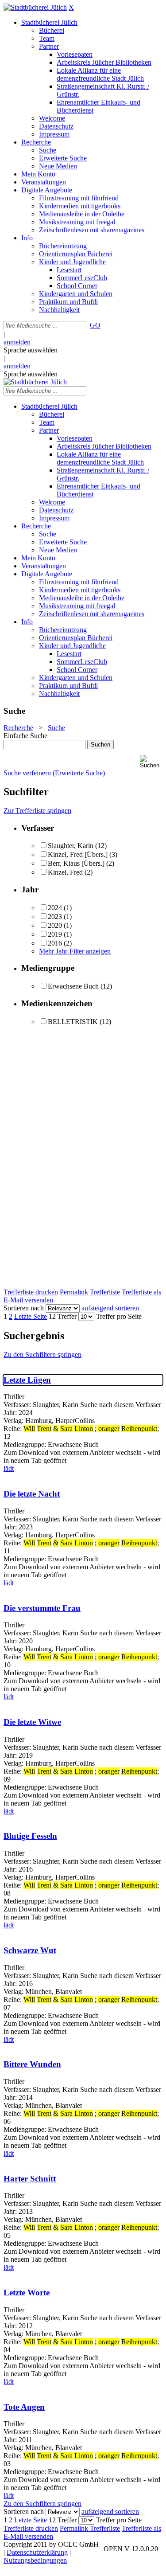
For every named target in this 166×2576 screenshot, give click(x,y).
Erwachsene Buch (73, 986)
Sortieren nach (24, 1308)
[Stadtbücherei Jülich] (35, 7)
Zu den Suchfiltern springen (42, 1354)
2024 (55, 908)
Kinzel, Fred (65, 872)
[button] (151, 762)
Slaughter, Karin (71, 846)
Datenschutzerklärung (37, 2552)
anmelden (17, 342)
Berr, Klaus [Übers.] (76, 863)
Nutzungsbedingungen (35, 2560)
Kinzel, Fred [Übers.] (78, 854)
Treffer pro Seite (119, 1316)
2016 (55, 943)
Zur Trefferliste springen (37, 811)
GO (95, 325)
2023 (55, 917)
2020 (55, 925)
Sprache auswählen (31, 350)
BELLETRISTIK (73, 1022)
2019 (55, 934)
